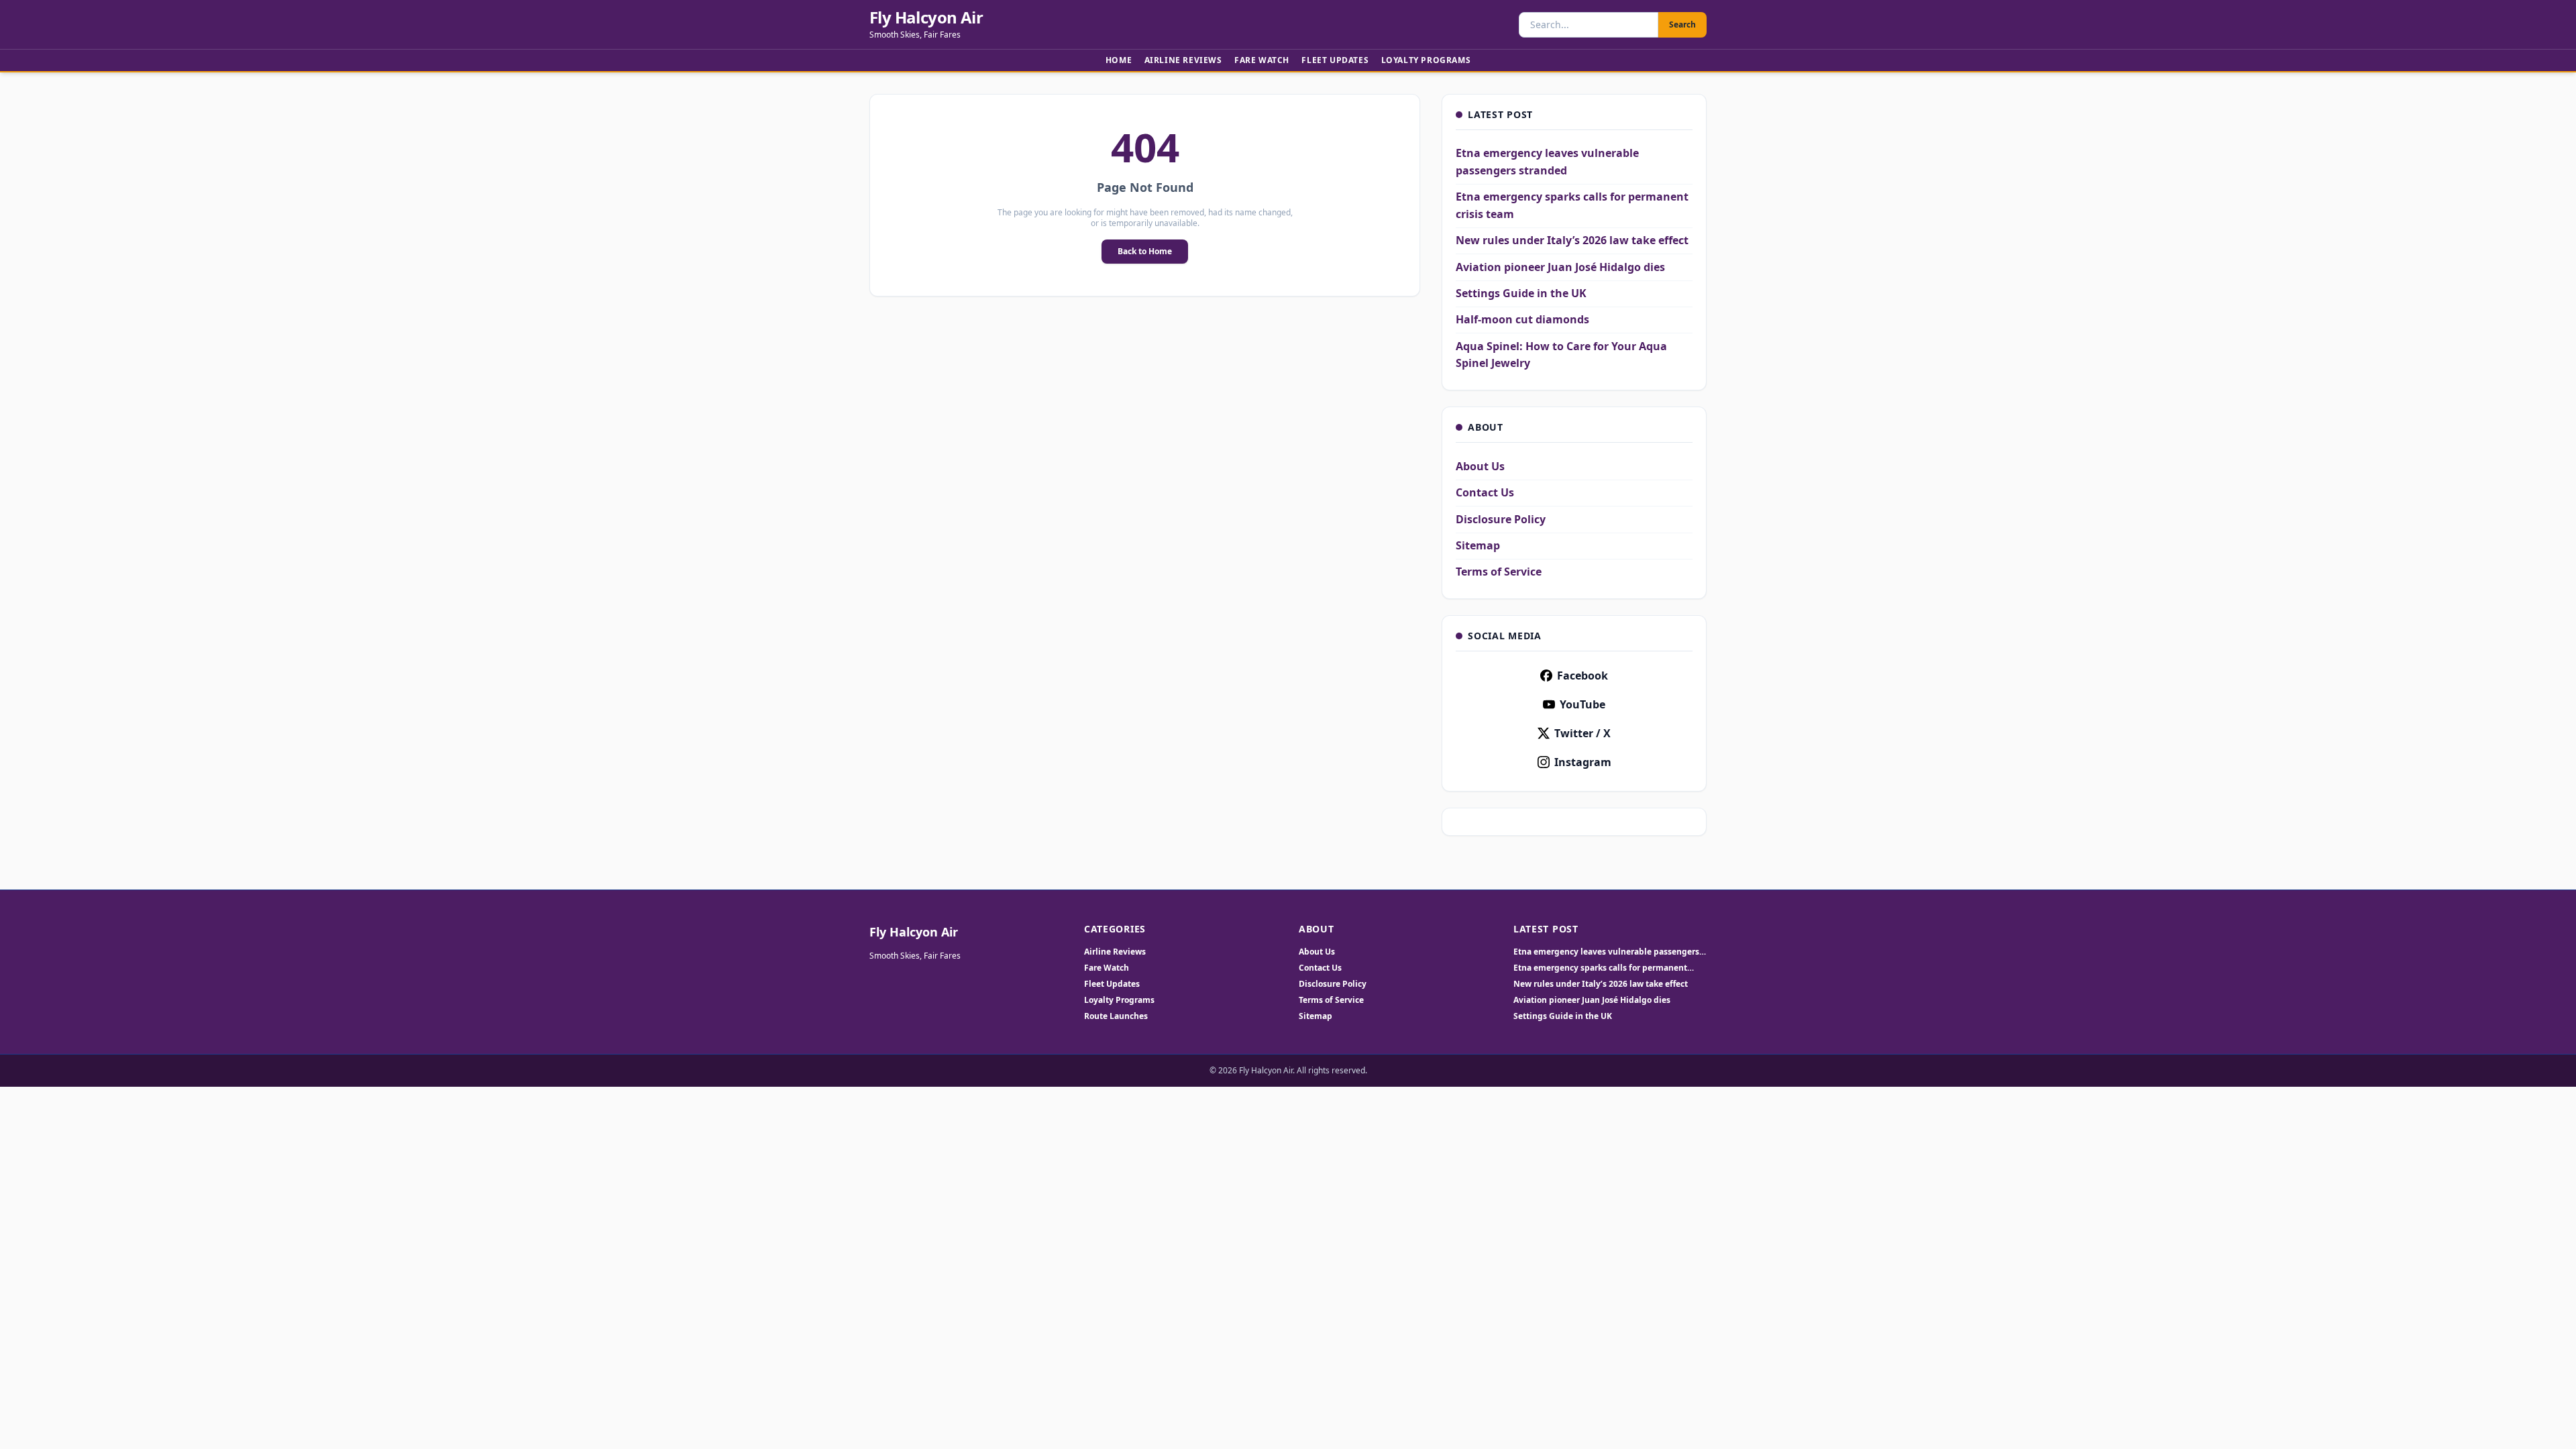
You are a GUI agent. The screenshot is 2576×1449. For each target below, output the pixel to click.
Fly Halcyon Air (926, 17)
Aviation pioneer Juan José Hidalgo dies (1560, 267)
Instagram (1583, 762)
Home (1119, 60)
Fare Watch (1262, 60)
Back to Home (1145, 251)
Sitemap (1478, 545)
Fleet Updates (1335, 60)
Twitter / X (1582, 733)
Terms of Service (1499, 572)
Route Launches (1116, 1016)
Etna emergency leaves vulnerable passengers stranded (1606, 952)
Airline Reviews (1183, 60)
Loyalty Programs (1426, 60)
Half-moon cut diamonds (1522, 319)
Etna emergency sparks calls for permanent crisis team (1600, 968)
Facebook (1582, 676)
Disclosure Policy (1501, 519)
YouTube (1582, 704)
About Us (1480, 466)
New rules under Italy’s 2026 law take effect (1572, 240)
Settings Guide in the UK (1521, 293)
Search (1682, 24)
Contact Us (1485, 492)
